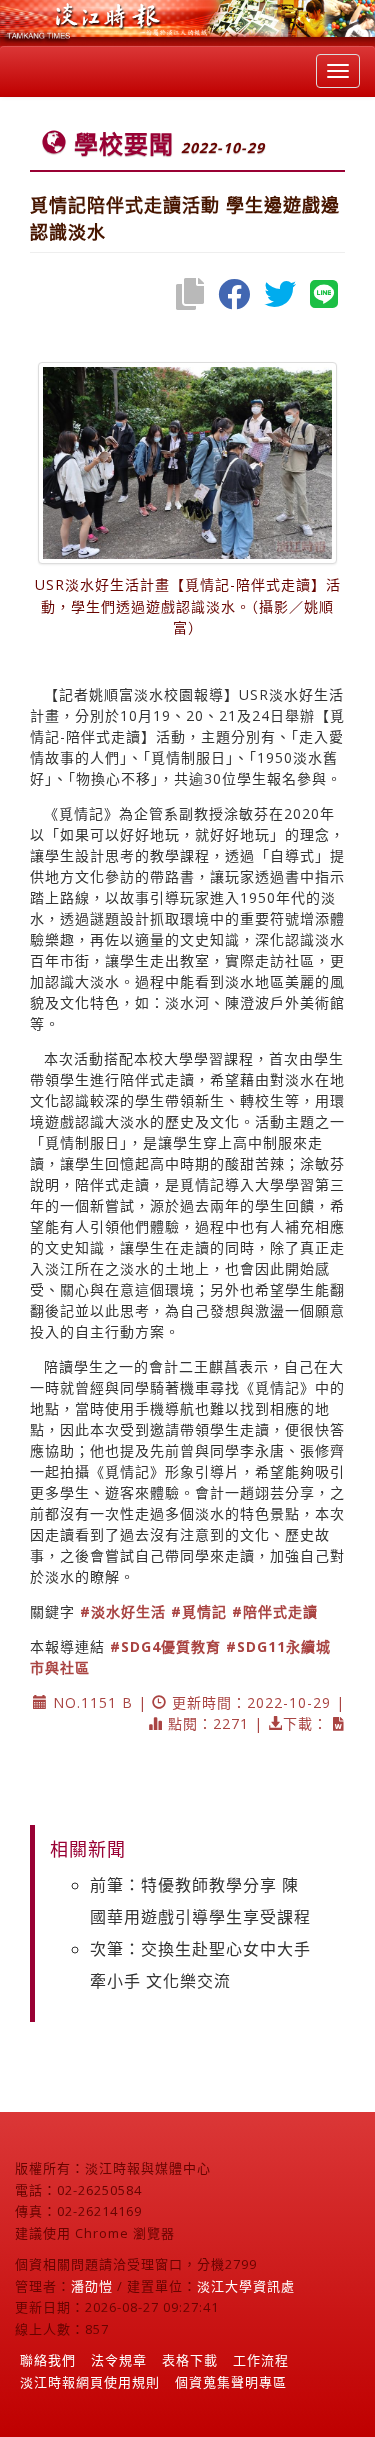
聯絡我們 (48, 2360)
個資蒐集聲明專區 (231, 2382)
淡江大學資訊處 (246, 2286)
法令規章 (119, 2360)
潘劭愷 (92, 2286)
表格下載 (190, 2360)
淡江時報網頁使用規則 (90, 2382)
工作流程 (261, 2360)
